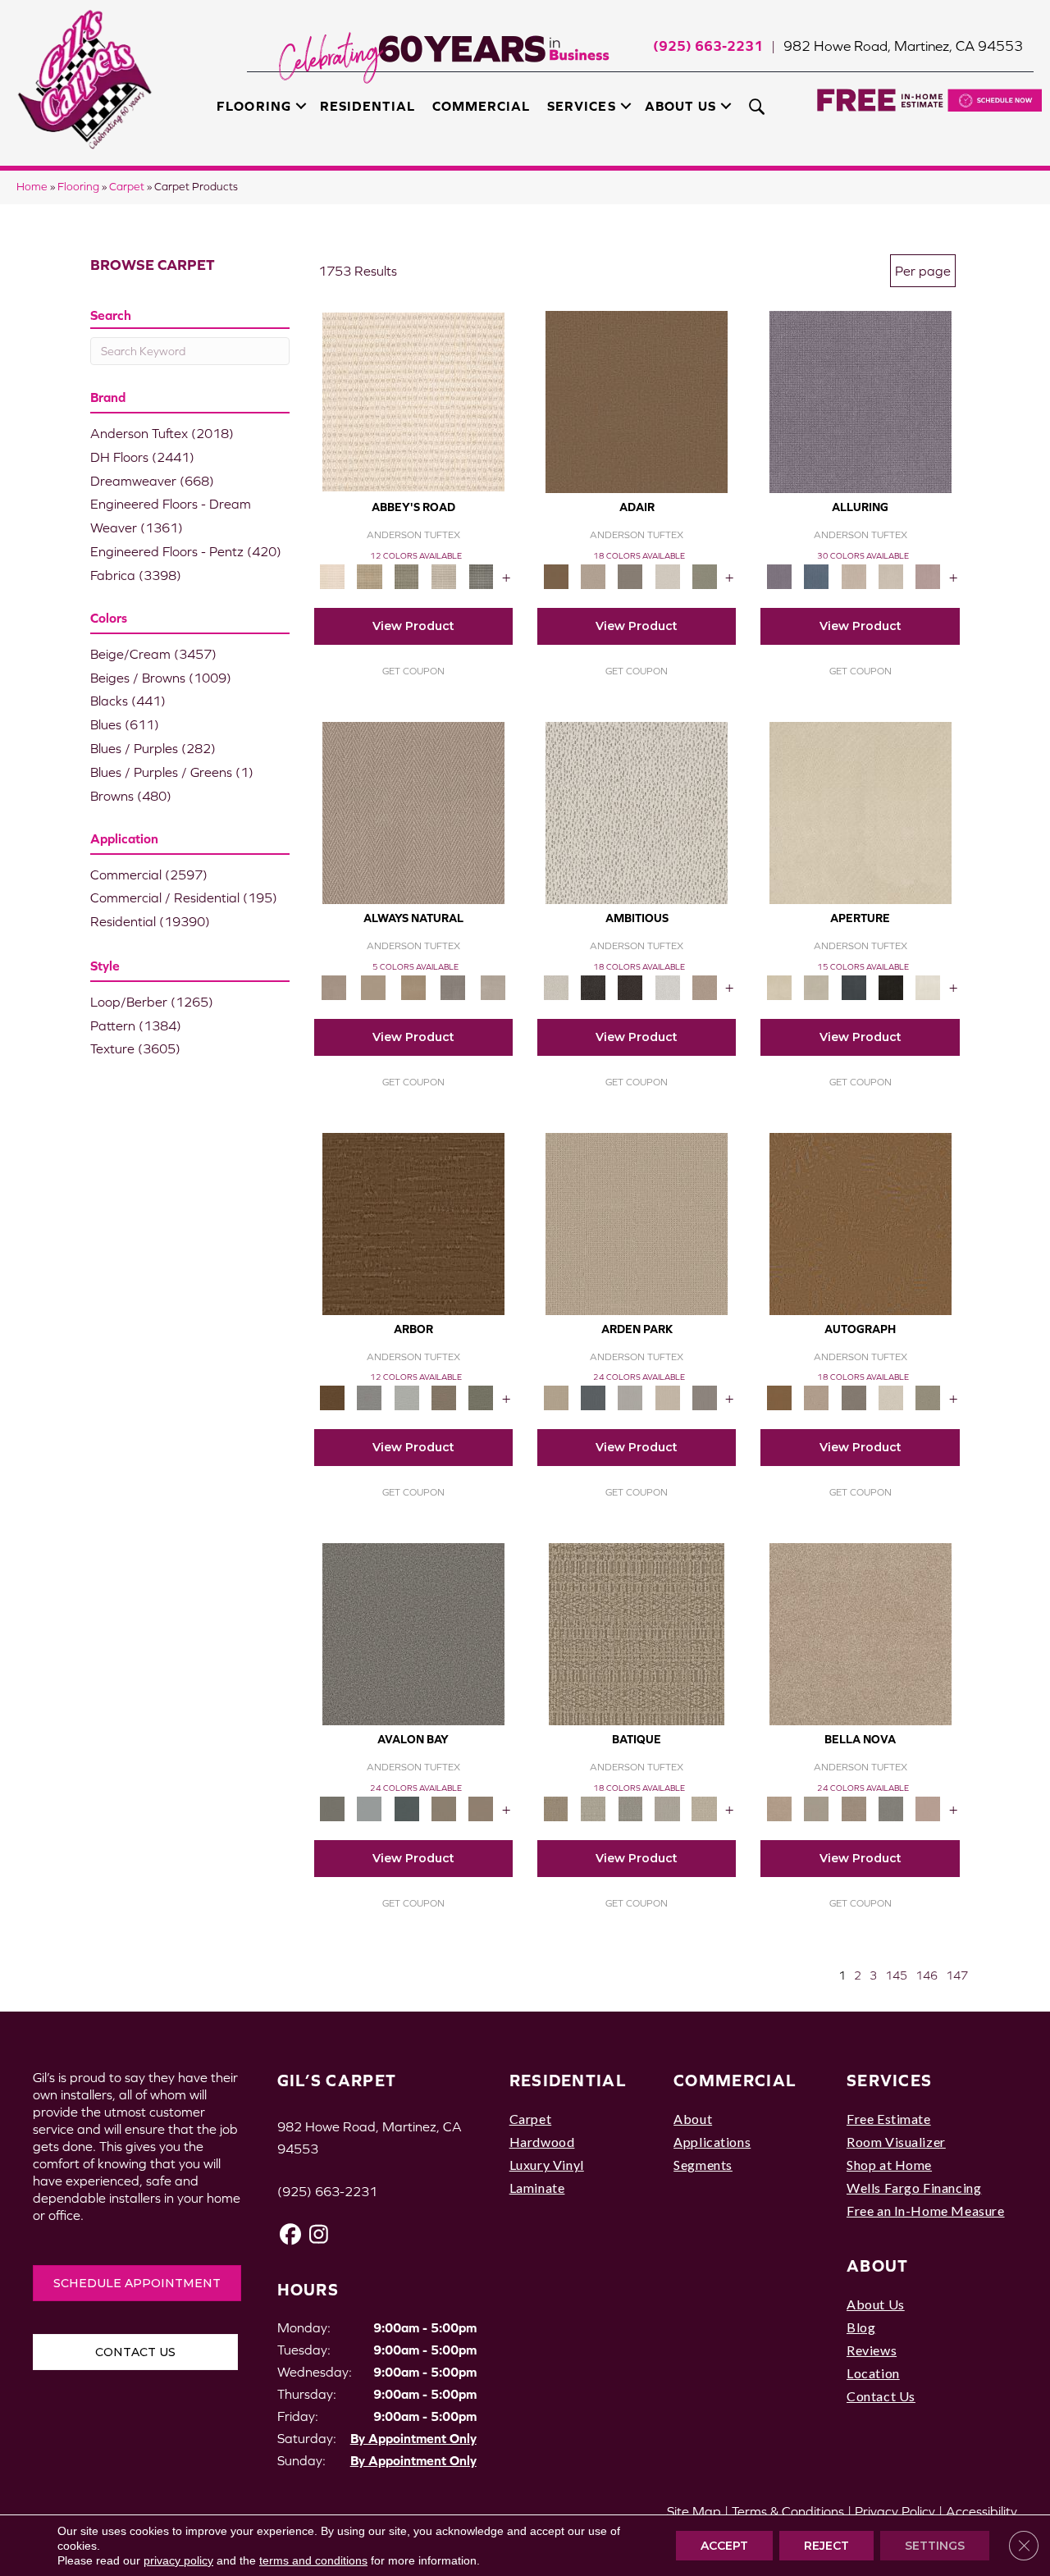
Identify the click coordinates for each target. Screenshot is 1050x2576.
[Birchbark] (890, 575)
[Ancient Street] (593, 1808)
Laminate (537, 2188)
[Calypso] (370, 1808)
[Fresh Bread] (704, 987)
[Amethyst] (861, 401)
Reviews (872, 2350)
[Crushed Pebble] (667, 1808)
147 (957, 1975)
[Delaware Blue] (481, 575)
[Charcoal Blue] (406, 1808)
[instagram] (320, 2234)
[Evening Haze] (704, 1397)
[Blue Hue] (593, 1397)
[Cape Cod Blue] (854, 987)
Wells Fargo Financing (914, 2188)
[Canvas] (637, 812)
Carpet (127, 187)
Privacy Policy (895, 2511)
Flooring (253, 106)
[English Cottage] (704, 575)
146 (927, 1975)
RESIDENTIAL (568, 2080)
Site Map (694, 2511)
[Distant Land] (481, 1808)
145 (896, 1975)
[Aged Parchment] (637, 1633)
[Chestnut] (413, 1223)
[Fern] (481, 1397)
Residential (367, 106)
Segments (703, 2165)
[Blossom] (928, 575)
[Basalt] (854, 575)
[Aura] (413, 401)
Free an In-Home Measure (926, 2211)
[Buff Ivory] (861, 812)
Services (581, 106)
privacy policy (178, 2560)
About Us (680, 106)
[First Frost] (667, 987)
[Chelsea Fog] (890, 1808)
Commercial (481, 106)
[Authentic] (637, 1223)
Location (873, 2373)
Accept (724, 2546)
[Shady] (453, 987)
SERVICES (889, 2080)
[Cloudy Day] (630, 1397)
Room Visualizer (896, 2142)
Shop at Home (889, 2165)
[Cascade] (854, 1808)
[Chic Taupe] (443, 575)
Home (32, 187)
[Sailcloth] (413, 987)
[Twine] (493, 987)
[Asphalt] (413, 1633)
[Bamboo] (370, 575)
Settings (935, 2546)
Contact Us (881, 2396)
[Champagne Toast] (593, 575)
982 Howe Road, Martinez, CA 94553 (903, 46)
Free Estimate (889, 2119)
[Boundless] (406, 575)
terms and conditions (313, 2560)
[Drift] (667, 1397)
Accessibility (982, 2511)
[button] (301, 106)
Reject (826, 2546)
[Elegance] (667, 575)
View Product (413, 626)
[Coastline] (406, 1397)
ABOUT (878, 2265)
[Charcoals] (593, 987)
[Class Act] (630, 575)
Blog (861, 2327)
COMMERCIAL (735, 2080)
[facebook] (291, 2234)
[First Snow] (928, 987)
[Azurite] (817, 575)
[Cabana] (817, 1808)
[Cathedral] (630, 1808)
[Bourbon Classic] (637, 401)
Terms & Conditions (788, 2511)
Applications (712, 2142)
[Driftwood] (443, 1397)
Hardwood (542, 2142)
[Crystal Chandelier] (704, 1808)
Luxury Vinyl (547, 2165)
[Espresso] (890, 987)
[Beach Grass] (861, 1633)
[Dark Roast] (630, 987)
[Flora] (928, 1808)
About (693, 2119)
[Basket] (413, 812)
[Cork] (373, 987)
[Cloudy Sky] (370, 1397)
